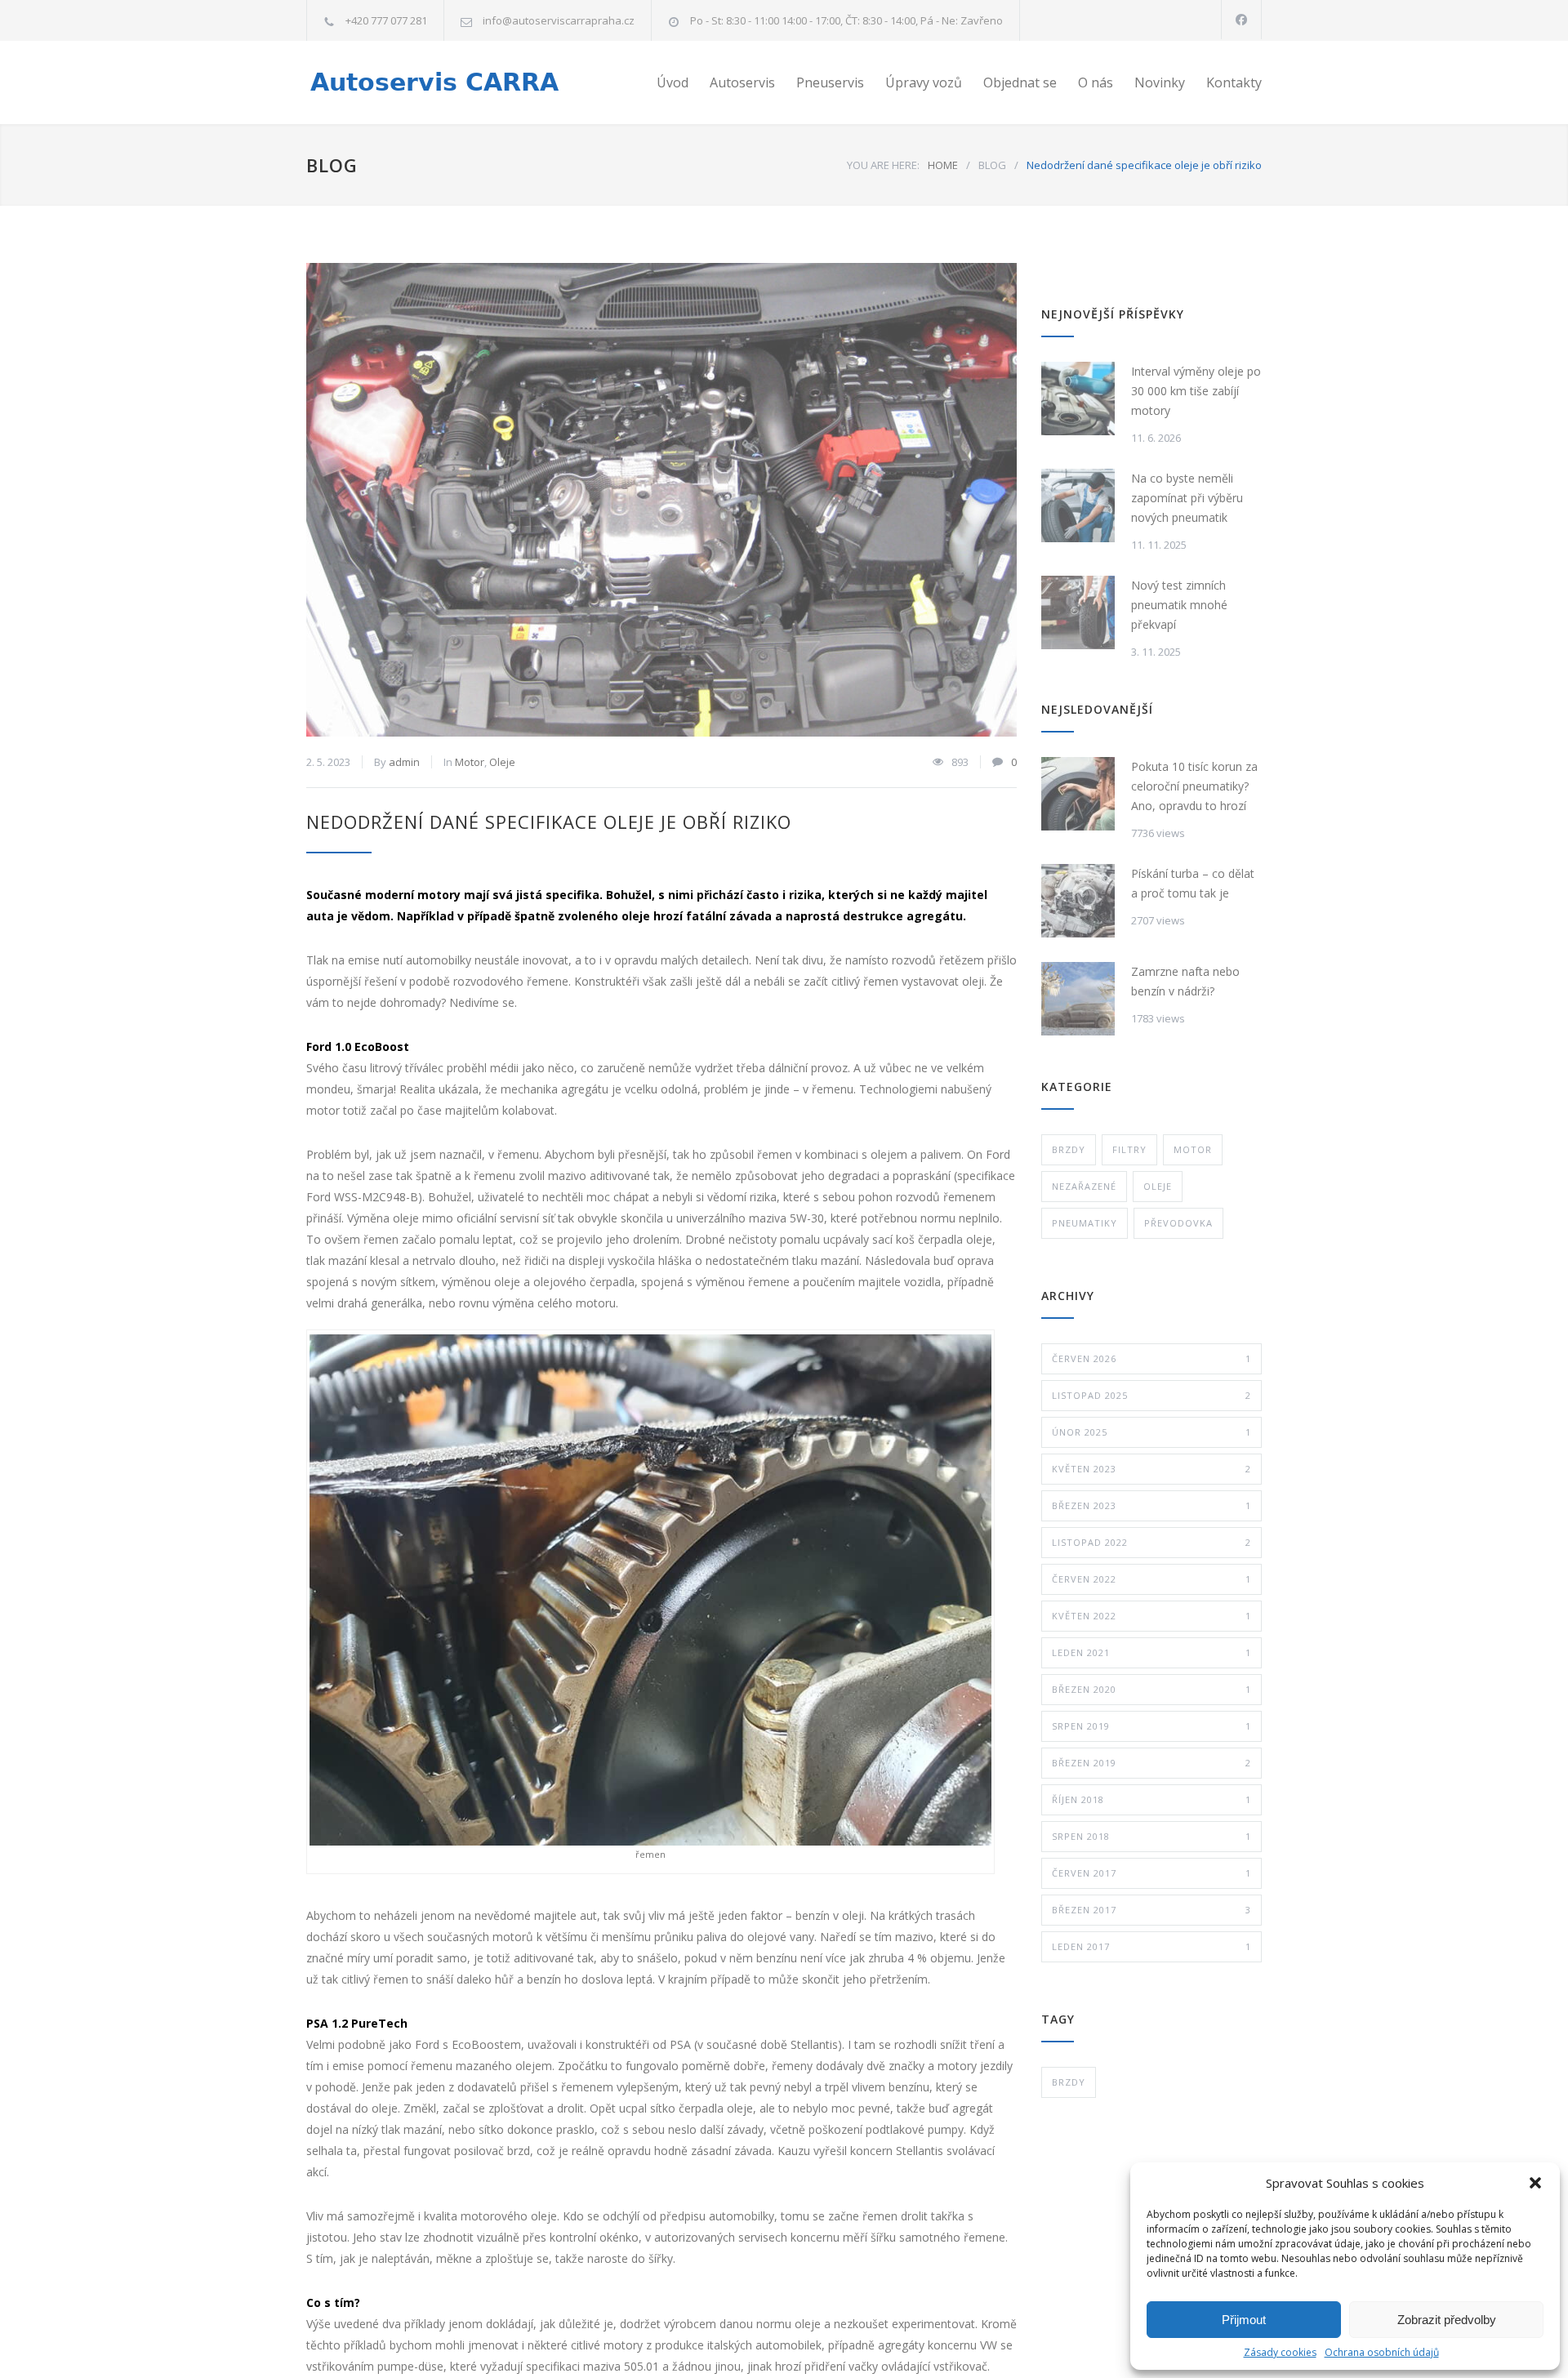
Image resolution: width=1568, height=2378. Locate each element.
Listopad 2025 (1151, 1395)
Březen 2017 (1151, 1910)
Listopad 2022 (1151, 1542)
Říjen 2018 (1151, 1799)
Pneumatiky (1085, 1223)
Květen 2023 (1151, 1469)
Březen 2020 (1151, 1689)
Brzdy (1069, 1149)
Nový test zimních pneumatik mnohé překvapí (1179, 605)
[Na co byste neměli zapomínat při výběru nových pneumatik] (1078, 505)
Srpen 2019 (1151, 1726)
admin (404, 762)
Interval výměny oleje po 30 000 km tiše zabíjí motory (1196, 391)
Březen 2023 (1151, 1505)
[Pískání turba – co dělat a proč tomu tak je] (1078, 901)
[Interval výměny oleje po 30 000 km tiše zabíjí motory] (1078, 399)
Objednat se (1020, 82)
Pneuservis (830, 82)
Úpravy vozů (924, 82)
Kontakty (1234, 82)
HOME (943, 165)
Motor (470, 762)
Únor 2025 (1151, 1432)
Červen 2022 (1151, 1579)
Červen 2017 (1151, 1873)
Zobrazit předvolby (1447, 2320)
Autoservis (742, 82)
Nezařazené (1084, 1186)
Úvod (673, 82)
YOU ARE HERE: (883, 165)
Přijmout (1244, 2320)
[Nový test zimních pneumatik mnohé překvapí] (1078, 612)
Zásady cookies (1280, 2352)
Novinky (1160, 82)
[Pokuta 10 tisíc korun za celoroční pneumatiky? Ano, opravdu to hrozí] (1078, 794)
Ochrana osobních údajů (1382, 2352)
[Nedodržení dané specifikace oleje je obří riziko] (661, 500)
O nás (1096, 82)
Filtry (1129, 1149)
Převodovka (1178, 1223)
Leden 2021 (1151, 1652)
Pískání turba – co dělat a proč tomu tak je (1193, 883)
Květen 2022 (1151, 1616)
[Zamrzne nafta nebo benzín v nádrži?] (1078, 999)
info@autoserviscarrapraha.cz (559, 20)
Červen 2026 (1151, 1358)
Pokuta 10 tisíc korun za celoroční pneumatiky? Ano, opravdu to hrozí (1194, 786)
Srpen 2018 (1151, 1836)
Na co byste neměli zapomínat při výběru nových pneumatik (1187, 498)
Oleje (502, 762)
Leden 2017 (1151, 1946)
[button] (1535, 2183)
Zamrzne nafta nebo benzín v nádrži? (1185, 981)
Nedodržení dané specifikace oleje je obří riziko (549, 822)
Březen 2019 (1151, 1763)
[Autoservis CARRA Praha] (457, 83)
